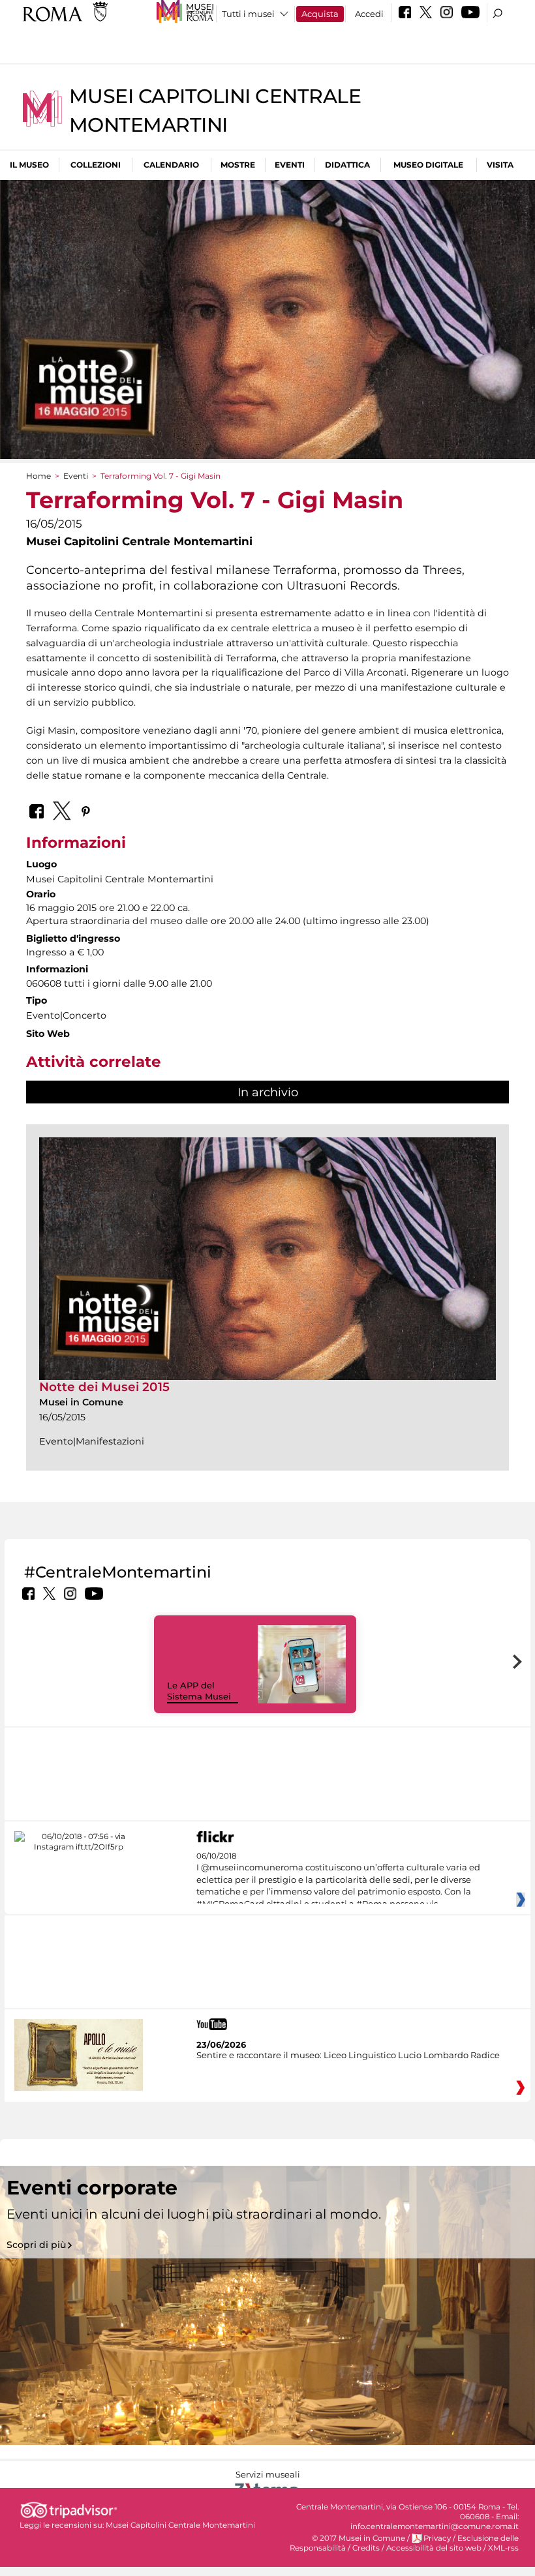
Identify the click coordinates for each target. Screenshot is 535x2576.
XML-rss (503, 2548)
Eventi (290, 165)
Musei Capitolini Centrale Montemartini (180, 2525)
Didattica (347, 165)
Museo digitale (428, 165)
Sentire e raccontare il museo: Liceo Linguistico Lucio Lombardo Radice (348, 2055)
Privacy (437, 2538)
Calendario (171, 165)
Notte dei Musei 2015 (104, 1387)
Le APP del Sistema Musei (199, 1691)
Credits (366, 2548)
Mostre (238, 165)
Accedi (369, 14)
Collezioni (96, 165)
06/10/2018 (338, 1880)
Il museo (29, 165)
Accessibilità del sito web (434, 2548)
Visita (500, 165)
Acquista (320, 14)
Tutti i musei (248, 14)
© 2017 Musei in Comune (359, 2538)
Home (38, 476)
